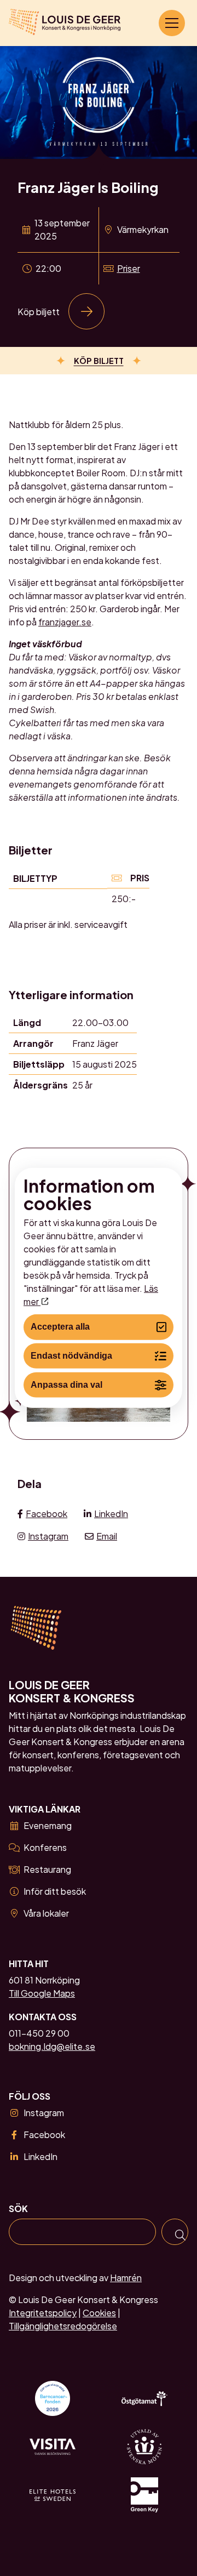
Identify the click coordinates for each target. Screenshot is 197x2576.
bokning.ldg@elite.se (52, 2046)
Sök (18, 2209)
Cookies (99, 2313)
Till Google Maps (42, 1993)
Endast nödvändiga (71, 1356)
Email (107, 1536)
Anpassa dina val (66, 1385)
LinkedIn (111, 1514)
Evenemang (48, 1825)
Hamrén (126, 2278)
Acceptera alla (60, 1327)
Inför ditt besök (55, 1891)
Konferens (45, 1847)
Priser (129, 268)
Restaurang (47, 1869)
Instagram (48, 1536)
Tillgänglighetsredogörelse (63, 2326)
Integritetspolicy (43, 2313)
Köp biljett (39, 312)
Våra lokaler (46, 1913)
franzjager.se (65, 622)
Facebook (47, 1514)
